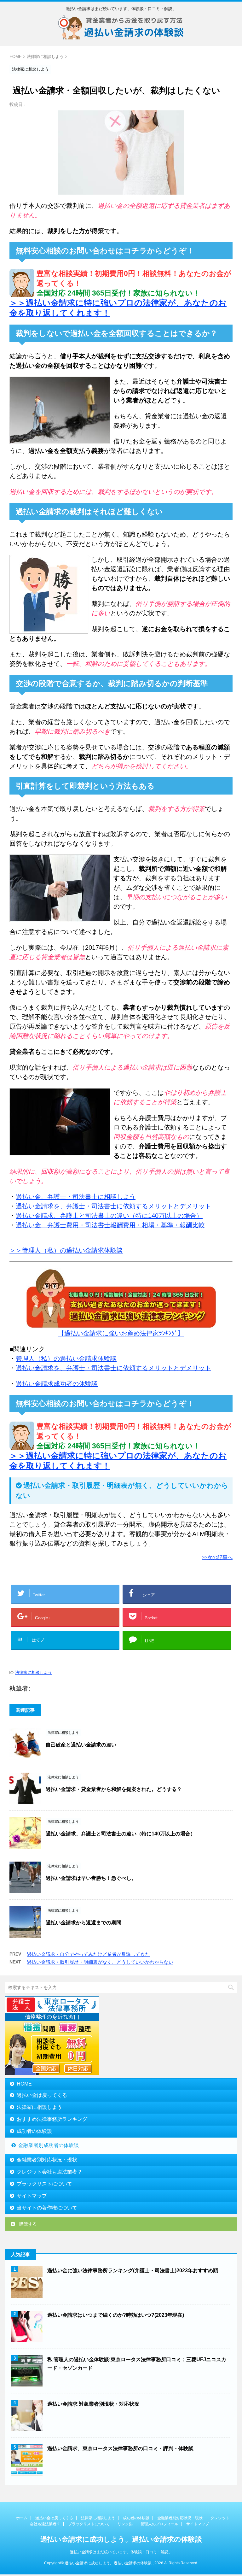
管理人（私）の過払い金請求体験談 (66, 1358)
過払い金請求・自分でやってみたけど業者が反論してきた (88, 1954)
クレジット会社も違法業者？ (49, 2172)
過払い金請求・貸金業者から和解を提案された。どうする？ (114, 1789)
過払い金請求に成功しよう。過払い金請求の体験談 (121, 2539)
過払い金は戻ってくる (42, 2095)
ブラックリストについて (44, 2184)
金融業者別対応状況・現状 (47, 2160)
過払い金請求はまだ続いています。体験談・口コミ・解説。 (121, 2552)
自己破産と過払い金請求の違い (81, 1745)
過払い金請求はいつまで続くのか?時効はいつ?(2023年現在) (116, 2315)
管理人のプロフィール (159, 2524)
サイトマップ (32, 2196)
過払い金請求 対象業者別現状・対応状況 (93, 2404)
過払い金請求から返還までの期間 (84, 1923)
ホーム (22, 2518)
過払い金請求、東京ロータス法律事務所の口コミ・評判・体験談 (120, 2448)
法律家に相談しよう (34, 1672)
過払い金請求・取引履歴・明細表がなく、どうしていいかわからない (100, 1962)
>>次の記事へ (217, 1557)
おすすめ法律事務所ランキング (52, 2119)
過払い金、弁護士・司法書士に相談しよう (76, 1197)
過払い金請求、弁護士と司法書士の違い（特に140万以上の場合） (109, 1216)
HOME (24, 2084)
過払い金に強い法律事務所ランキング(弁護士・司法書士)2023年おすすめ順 (133, 2271)
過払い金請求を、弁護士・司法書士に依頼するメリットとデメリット (113, 1206)
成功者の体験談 (34, 2131)
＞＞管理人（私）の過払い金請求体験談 (66, 1250)
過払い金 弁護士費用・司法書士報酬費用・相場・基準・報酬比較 (110, 1225)
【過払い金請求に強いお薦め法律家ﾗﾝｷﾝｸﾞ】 (121, 1333)
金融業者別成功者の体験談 (49, 2145)
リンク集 (125, 2524)
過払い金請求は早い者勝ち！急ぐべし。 (91, 1878)
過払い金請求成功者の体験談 (57, 1384)
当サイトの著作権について (47, 2208)
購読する (27, 2224)
